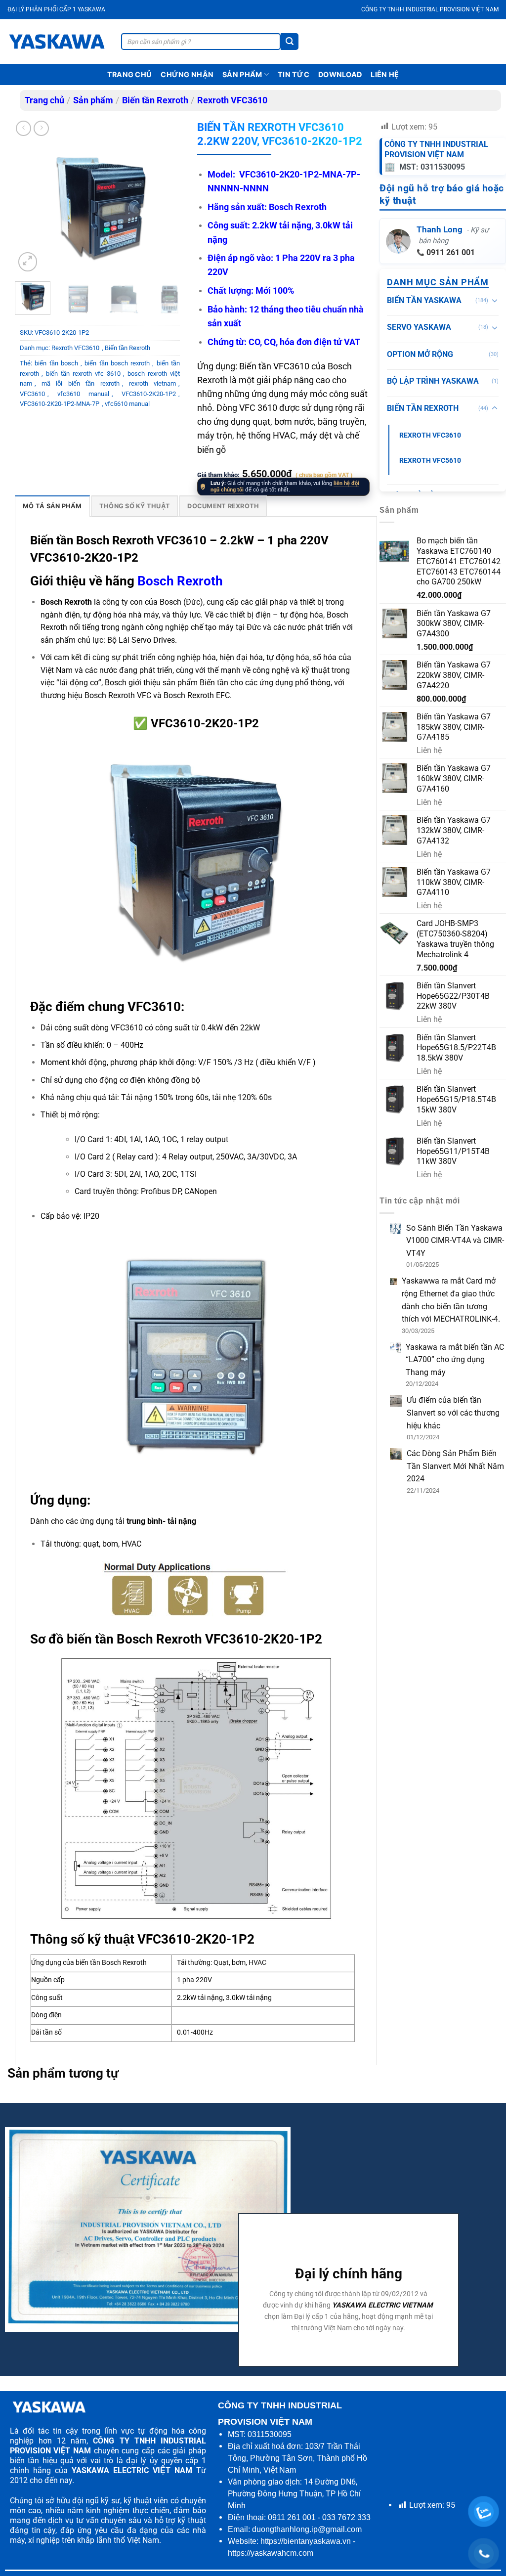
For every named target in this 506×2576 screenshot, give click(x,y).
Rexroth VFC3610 (232, 100)
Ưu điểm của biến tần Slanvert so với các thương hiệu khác (453, 1413)
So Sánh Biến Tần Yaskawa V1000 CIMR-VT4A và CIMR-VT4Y (455, 1241)
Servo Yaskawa (419, 327)
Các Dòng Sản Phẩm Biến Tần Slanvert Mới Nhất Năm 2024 (455, 1466)
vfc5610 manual (127, 404)
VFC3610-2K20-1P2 (149, 394)
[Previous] (31, 209)
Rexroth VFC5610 (430, 461)
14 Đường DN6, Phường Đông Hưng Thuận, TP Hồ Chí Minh (294, 2494)
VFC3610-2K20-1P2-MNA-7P (60, 404)
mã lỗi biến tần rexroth (80, 383)
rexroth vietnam (152, 383)
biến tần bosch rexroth (117, 363)
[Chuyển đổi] (495, 300)
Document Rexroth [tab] (223, 506)
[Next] (171, 209)
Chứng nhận (187, 74)
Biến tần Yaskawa (424, 300)
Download (340, 74)
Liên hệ (385, 74)
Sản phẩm (242, 74)
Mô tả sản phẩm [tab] (52, 506)
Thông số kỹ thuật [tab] (135, 506)
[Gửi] (290, 42)
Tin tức (294, 74)
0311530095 (270, 2434)
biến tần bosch (56, 363)
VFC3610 (32, 394)
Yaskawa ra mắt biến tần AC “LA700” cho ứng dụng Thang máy (455, 1360)
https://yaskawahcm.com (271, 2553)
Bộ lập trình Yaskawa (433, 381)
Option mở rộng (420, 354)
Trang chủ (130, 74)
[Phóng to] (28, 262)
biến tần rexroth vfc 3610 (83, 374)
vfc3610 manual (83, 394)
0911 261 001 (451, 252)
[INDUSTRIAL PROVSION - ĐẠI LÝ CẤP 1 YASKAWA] (57, 42)
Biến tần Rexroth (155, 100)
